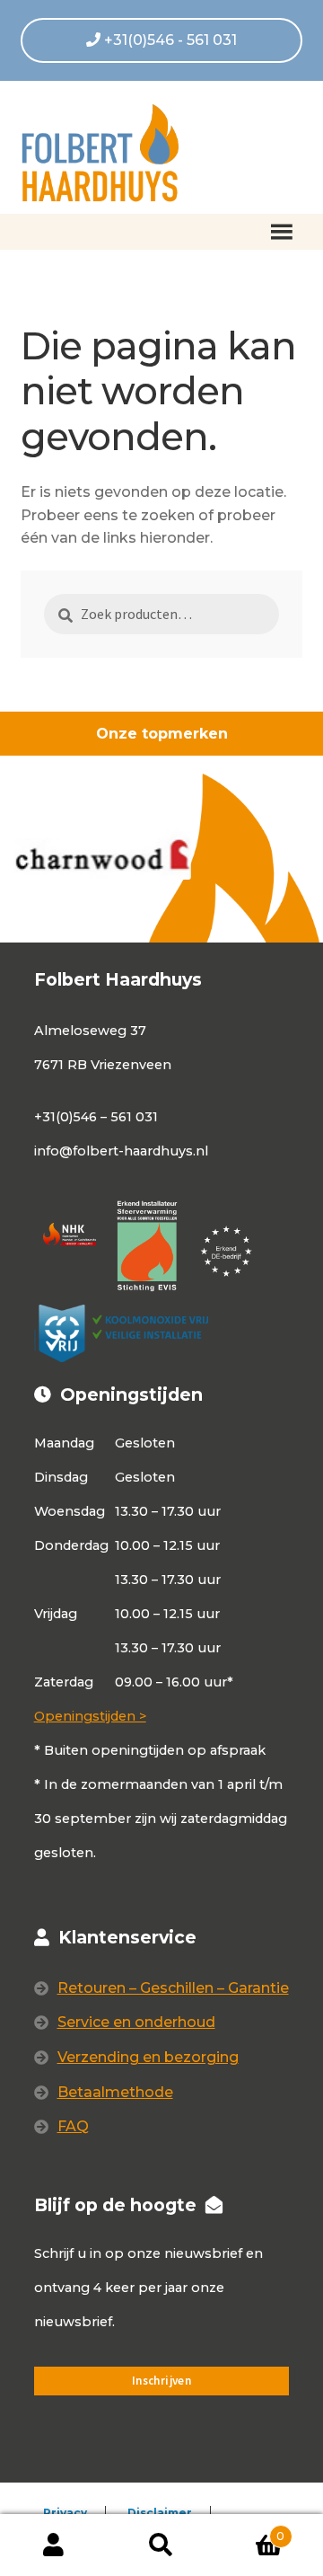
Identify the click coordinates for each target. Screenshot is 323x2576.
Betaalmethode (115, 2092)
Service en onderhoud (136, 2022)
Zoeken (161, 2545)
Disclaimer (160, 2513)
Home (61, 298)
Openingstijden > (90, 1716)
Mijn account (54, 2545)
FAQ (73, 2126)
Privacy (65, 2513)
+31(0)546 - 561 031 (169, 40)
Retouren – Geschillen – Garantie (173, 1988)
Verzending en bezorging (148, 2057)
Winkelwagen (250, 2530)
